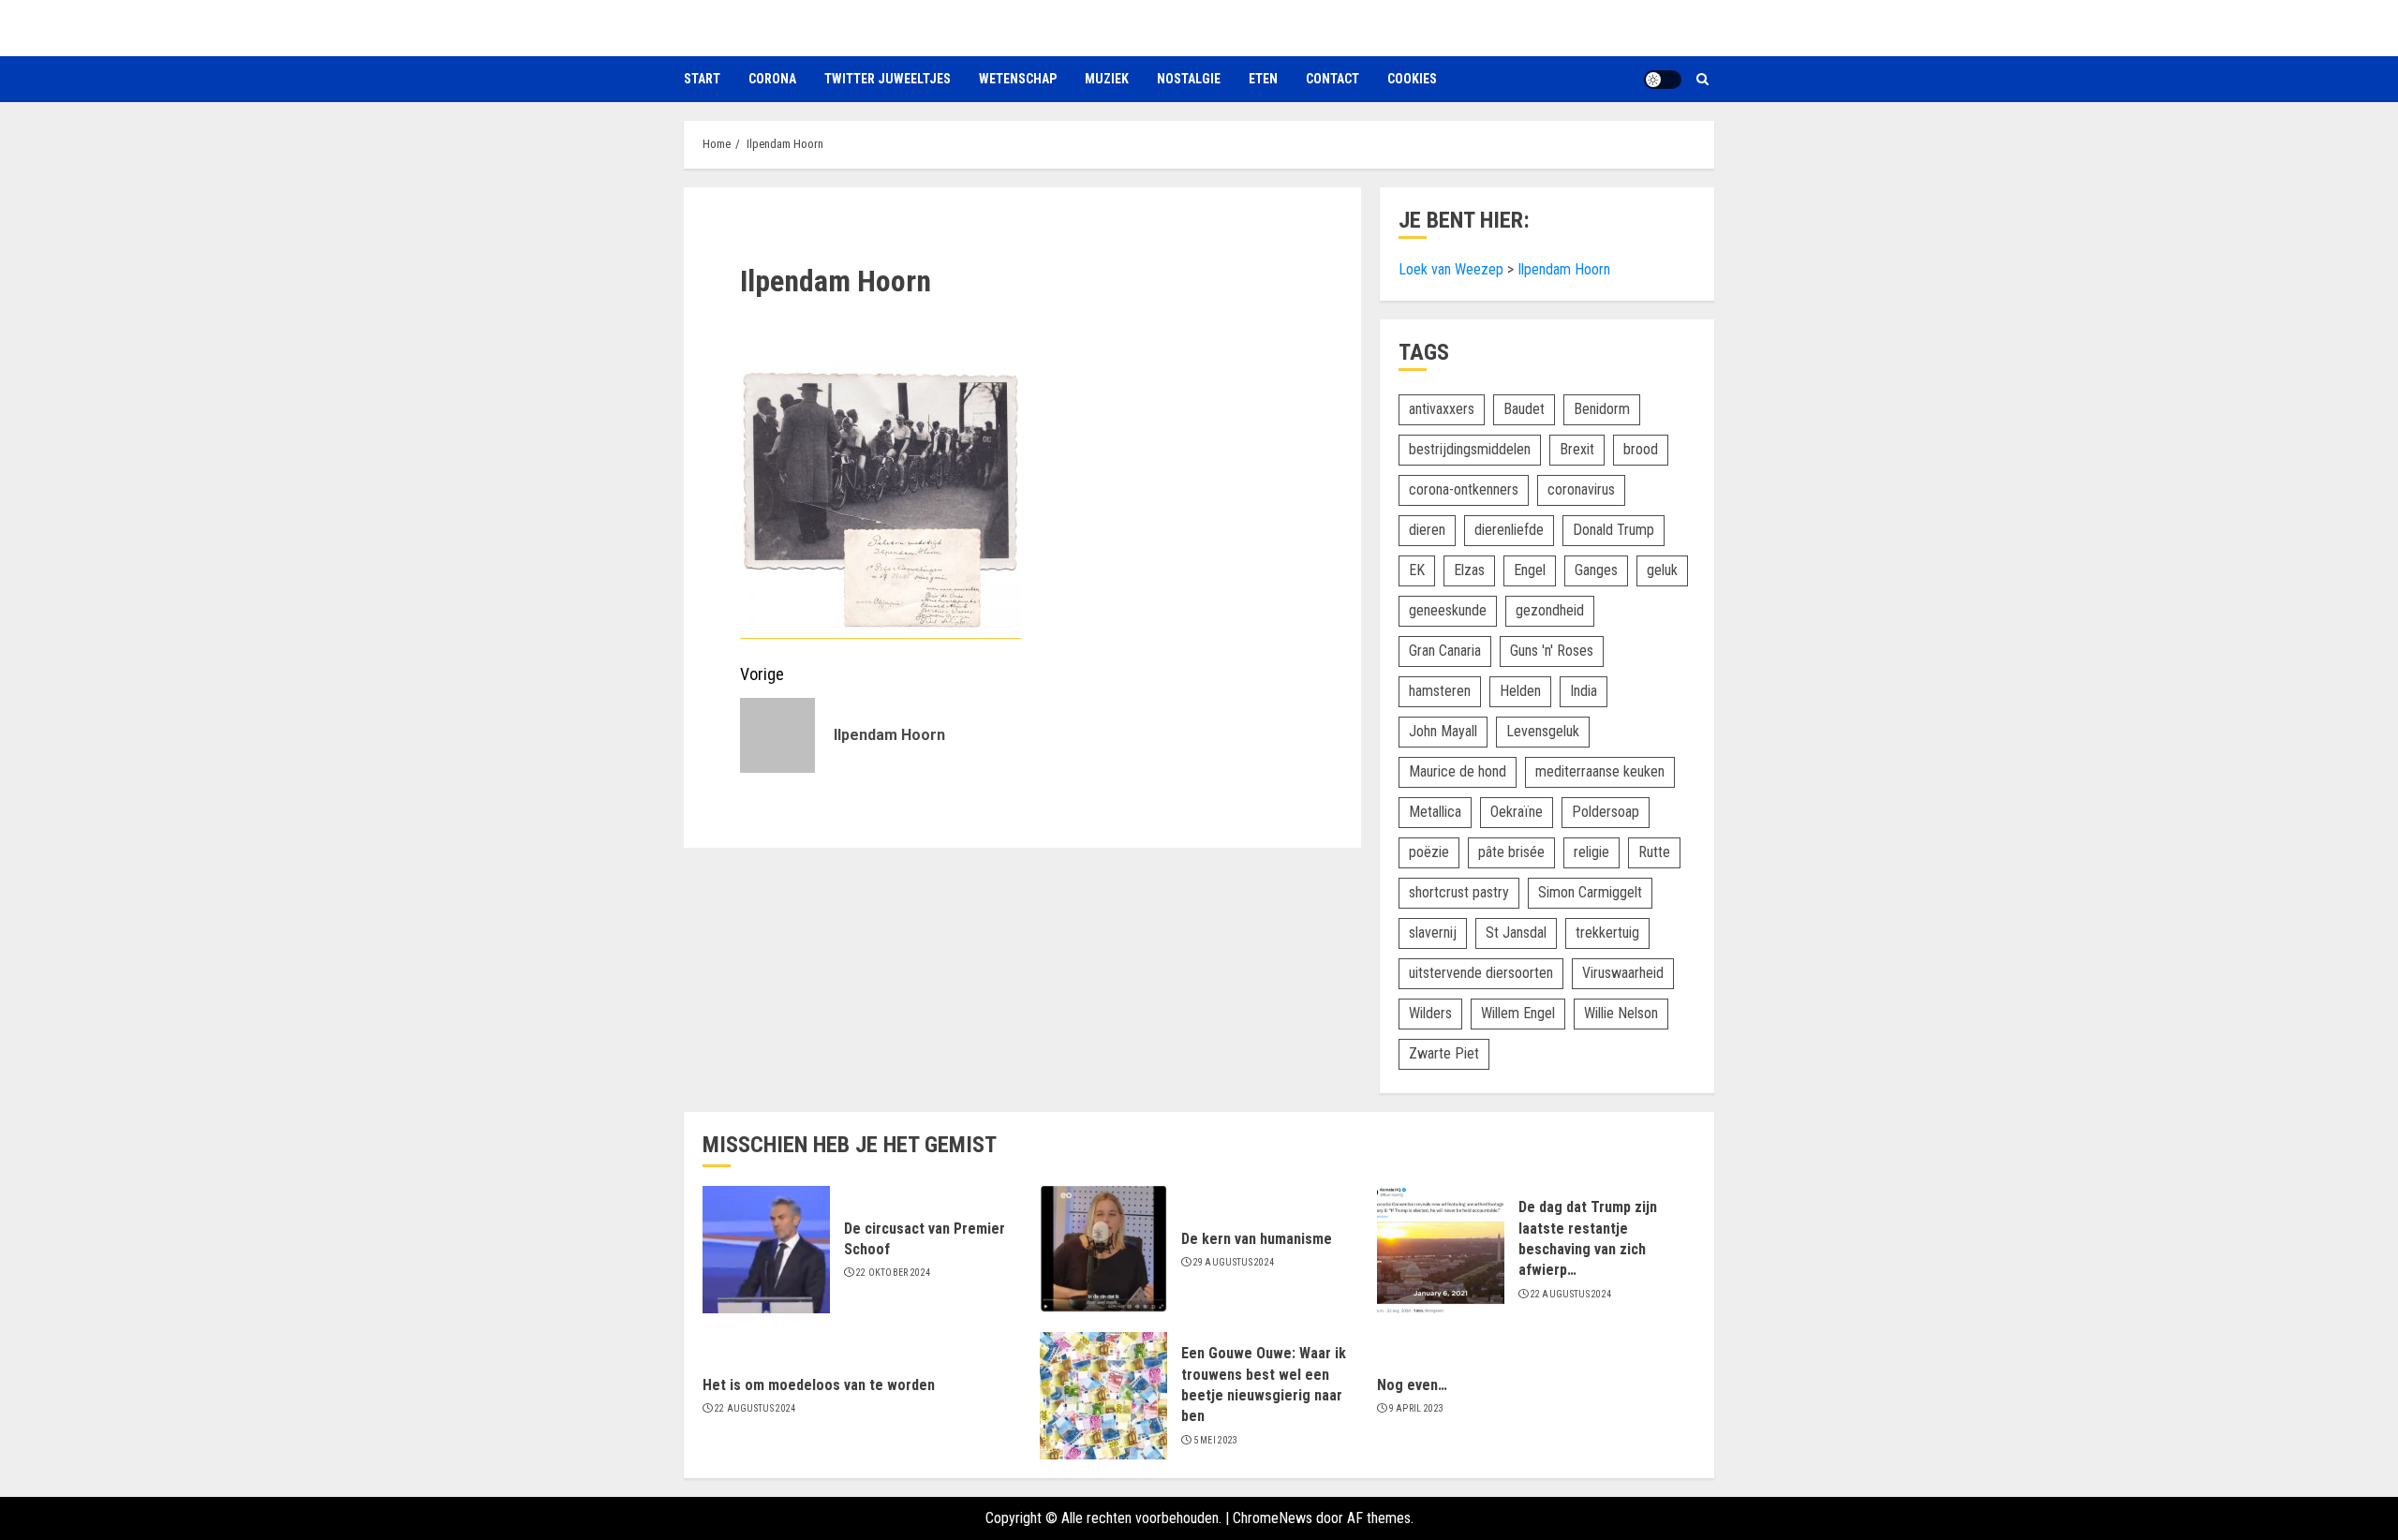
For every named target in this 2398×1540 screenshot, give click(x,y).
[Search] (1702, 79)
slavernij (1433, 933)
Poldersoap (1606, 812)
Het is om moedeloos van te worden (819, 1385)
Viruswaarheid (1623, 973)
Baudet (1524, 409)
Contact (1332, 79)
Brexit (1577, 449)
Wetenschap (1018, 79)
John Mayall (1443, 731)
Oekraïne (1517, 812)
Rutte (1654, 852)
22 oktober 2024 (894, 1273)
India (1584, 691)
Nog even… (1412, 1385)
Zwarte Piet (1444, 1053)
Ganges (1596, 570)
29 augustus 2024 (1234, 1262)
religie (1591, 852)
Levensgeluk (1543, 731)
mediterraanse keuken (1600, 771)
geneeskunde (1448, 610)
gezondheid (1550, 610)
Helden (1520, 691)
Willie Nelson (1621, 1013)
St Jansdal (1516, 933)
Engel (1530, 570)
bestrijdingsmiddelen (1470, 449)
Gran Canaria (1445, 651)
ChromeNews (1273, 1518)
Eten (1263, 79)
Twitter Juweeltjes (888, 79)
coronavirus (1581, 489)
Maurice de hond (1458, 771)
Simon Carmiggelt (1590, 892)
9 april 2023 (1417, 1408)
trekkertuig (1607, 933)
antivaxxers (1442, 409)
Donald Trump (1613, 530)
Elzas (1469, 570)
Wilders (1430, 1013)
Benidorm (1602, 409)
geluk (1662, 570)
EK (1417, 570)
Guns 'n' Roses (1552, 651)
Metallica (1435, 812)
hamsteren (1440, 691)
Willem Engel (1518, 1013)
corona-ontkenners (1464, 489)
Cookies (1412, 79)
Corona (772, 79)
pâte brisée (1511, 852)
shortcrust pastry (1459, 892)
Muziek (1107, 79)
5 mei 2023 (1216, 1440)
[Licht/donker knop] (1663, 80)
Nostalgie (1189, 79)
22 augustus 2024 (1571, 1294)
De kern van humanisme (1257, 1239)
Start (702, 79)
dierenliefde (1509, 530)
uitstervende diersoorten (1481, 973)
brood (1641, 449)
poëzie (1429, 852)
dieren (1427, 530)
